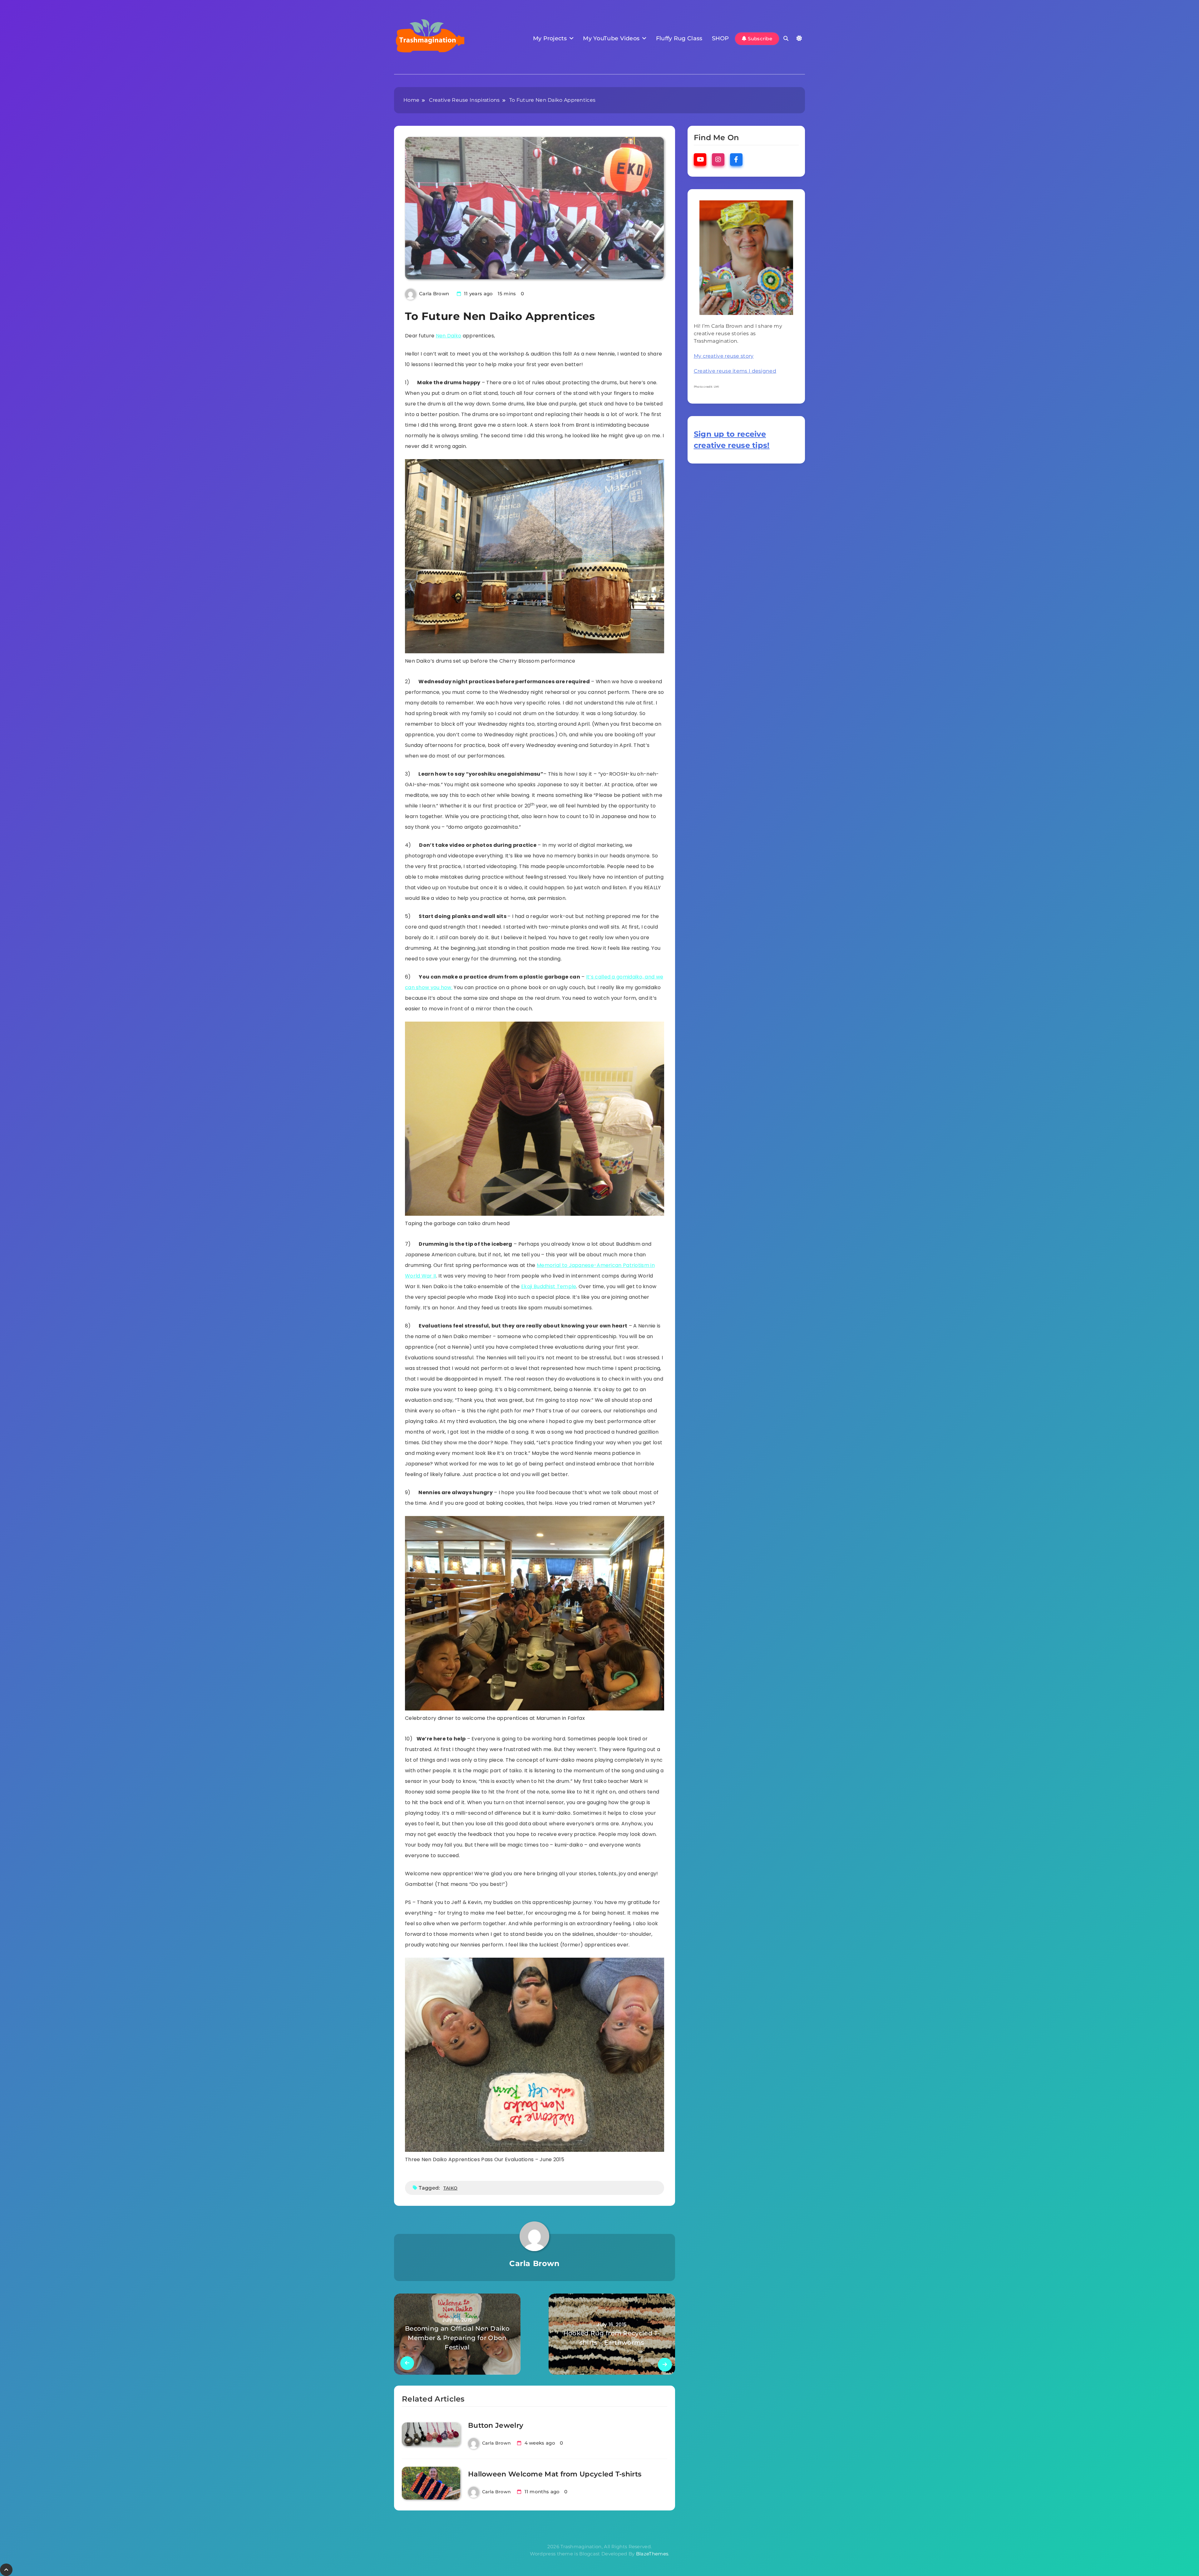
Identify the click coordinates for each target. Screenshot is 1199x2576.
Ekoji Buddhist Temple (549, 1286)
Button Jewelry (496, 2425)
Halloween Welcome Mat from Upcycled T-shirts (555, 2474)
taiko (451, 2188)
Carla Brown (434, 294)
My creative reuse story (724, 356)
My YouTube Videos (611, 38)
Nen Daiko (449, 336)
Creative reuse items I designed (735, 371)
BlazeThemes (652, 2554)
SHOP (720, 38)
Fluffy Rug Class (679, 38)
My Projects (550, 38)
